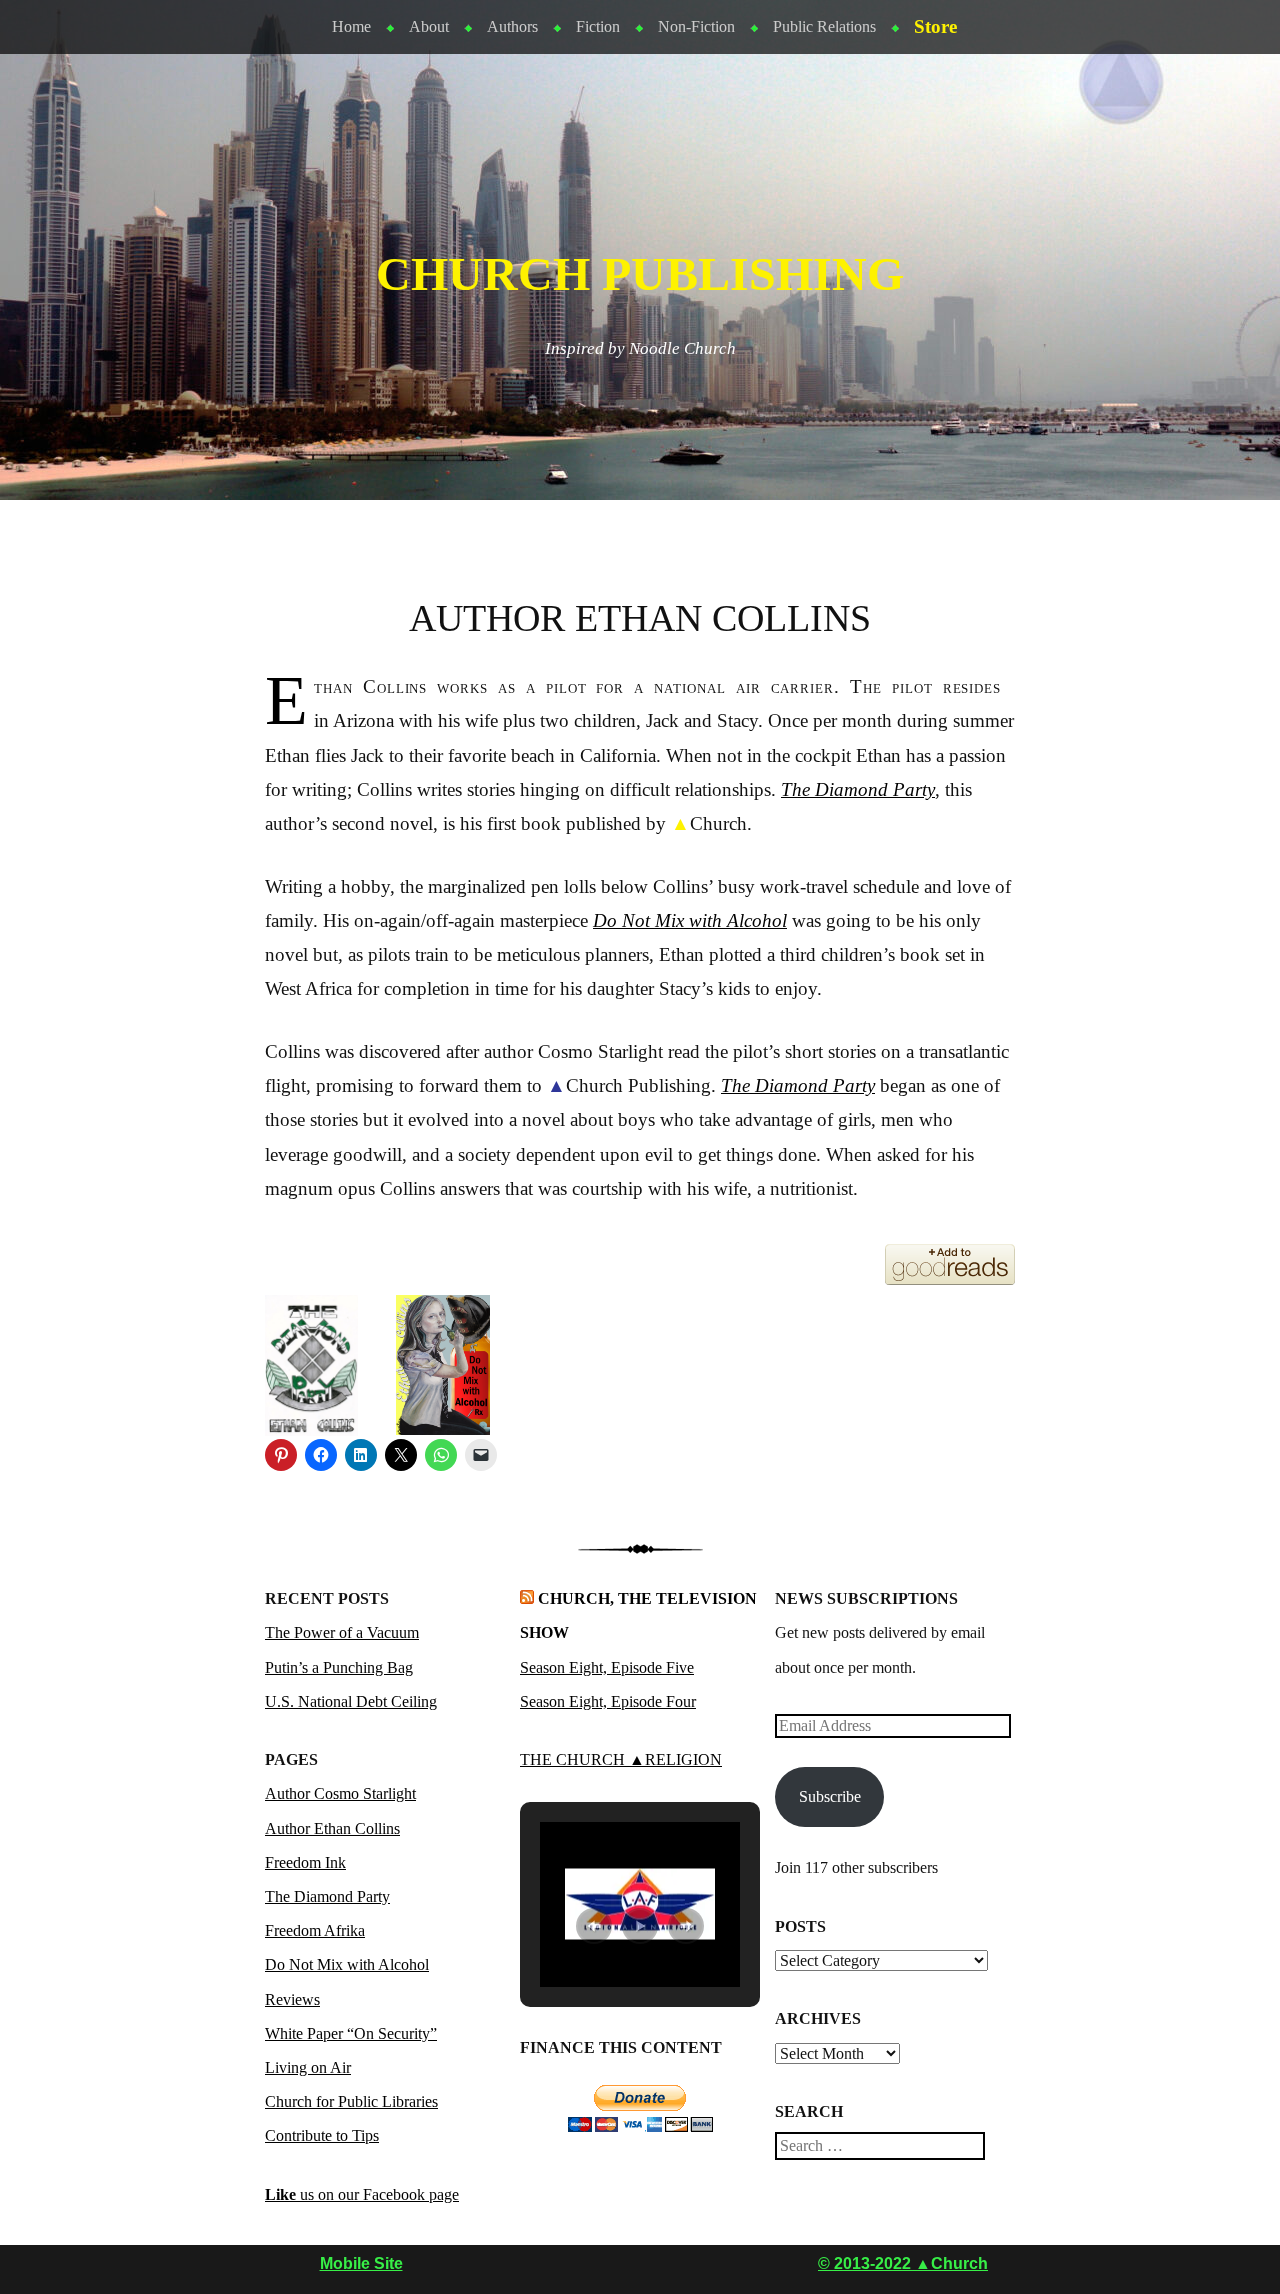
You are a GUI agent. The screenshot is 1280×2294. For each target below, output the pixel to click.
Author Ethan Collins (332, 1828)
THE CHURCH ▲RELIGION (621, 1759)
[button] (594, 1926)
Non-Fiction (696, 26)
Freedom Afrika (315, 1930)
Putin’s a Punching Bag (339, 1667)
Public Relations (824, 26)
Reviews (292, 1999)
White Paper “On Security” (351, 2033)
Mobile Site (361, 2263)
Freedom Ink (305, 1862)
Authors (512, 26)
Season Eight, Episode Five (607, 1667)
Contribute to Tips (322, 2135)
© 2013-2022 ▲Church (903, 2263)
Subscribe (830, 1796)
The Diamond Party (327, 1896)
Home (351, 26)
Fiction (598, 26)
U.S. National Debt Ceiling (351, 1701)
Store (935, 26)
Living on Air (308, 2067)
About (429, 26)
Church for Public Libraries (351, 2101)
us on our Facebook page (362, 2194)
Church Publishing (640, 274)
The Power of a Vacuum (342, 1632)
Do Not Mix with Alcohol (690, 920)
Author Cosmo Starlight (340, 1793)
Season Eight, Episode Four (608, 1701)
